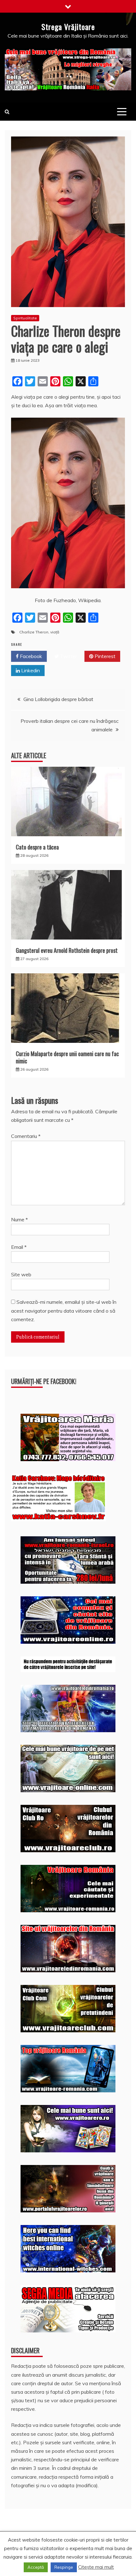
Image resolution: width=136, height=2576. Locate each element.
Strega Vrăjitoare (68, 27)
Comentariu (26, 1136)
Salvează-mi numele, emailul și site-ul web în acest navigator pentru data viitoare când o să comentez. (64, 1310)
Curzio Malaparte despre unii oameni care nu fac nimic (67, 1057)
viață (55, 632)
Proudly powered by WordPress (49, 2553)
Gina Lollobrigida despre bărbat (58, 699)
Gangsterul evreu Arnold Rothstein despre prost (67, 950)
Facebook (30, 656)
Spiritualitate (25, 318)
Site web (21, 1274)
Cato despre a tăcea (37, 847)
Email (19, 1247)
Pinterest (104, 656)
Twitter (68, 656)
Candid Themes (79, 2562)
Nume (19, 1219)
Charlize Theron (34, 632)
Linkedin (30, 670)
